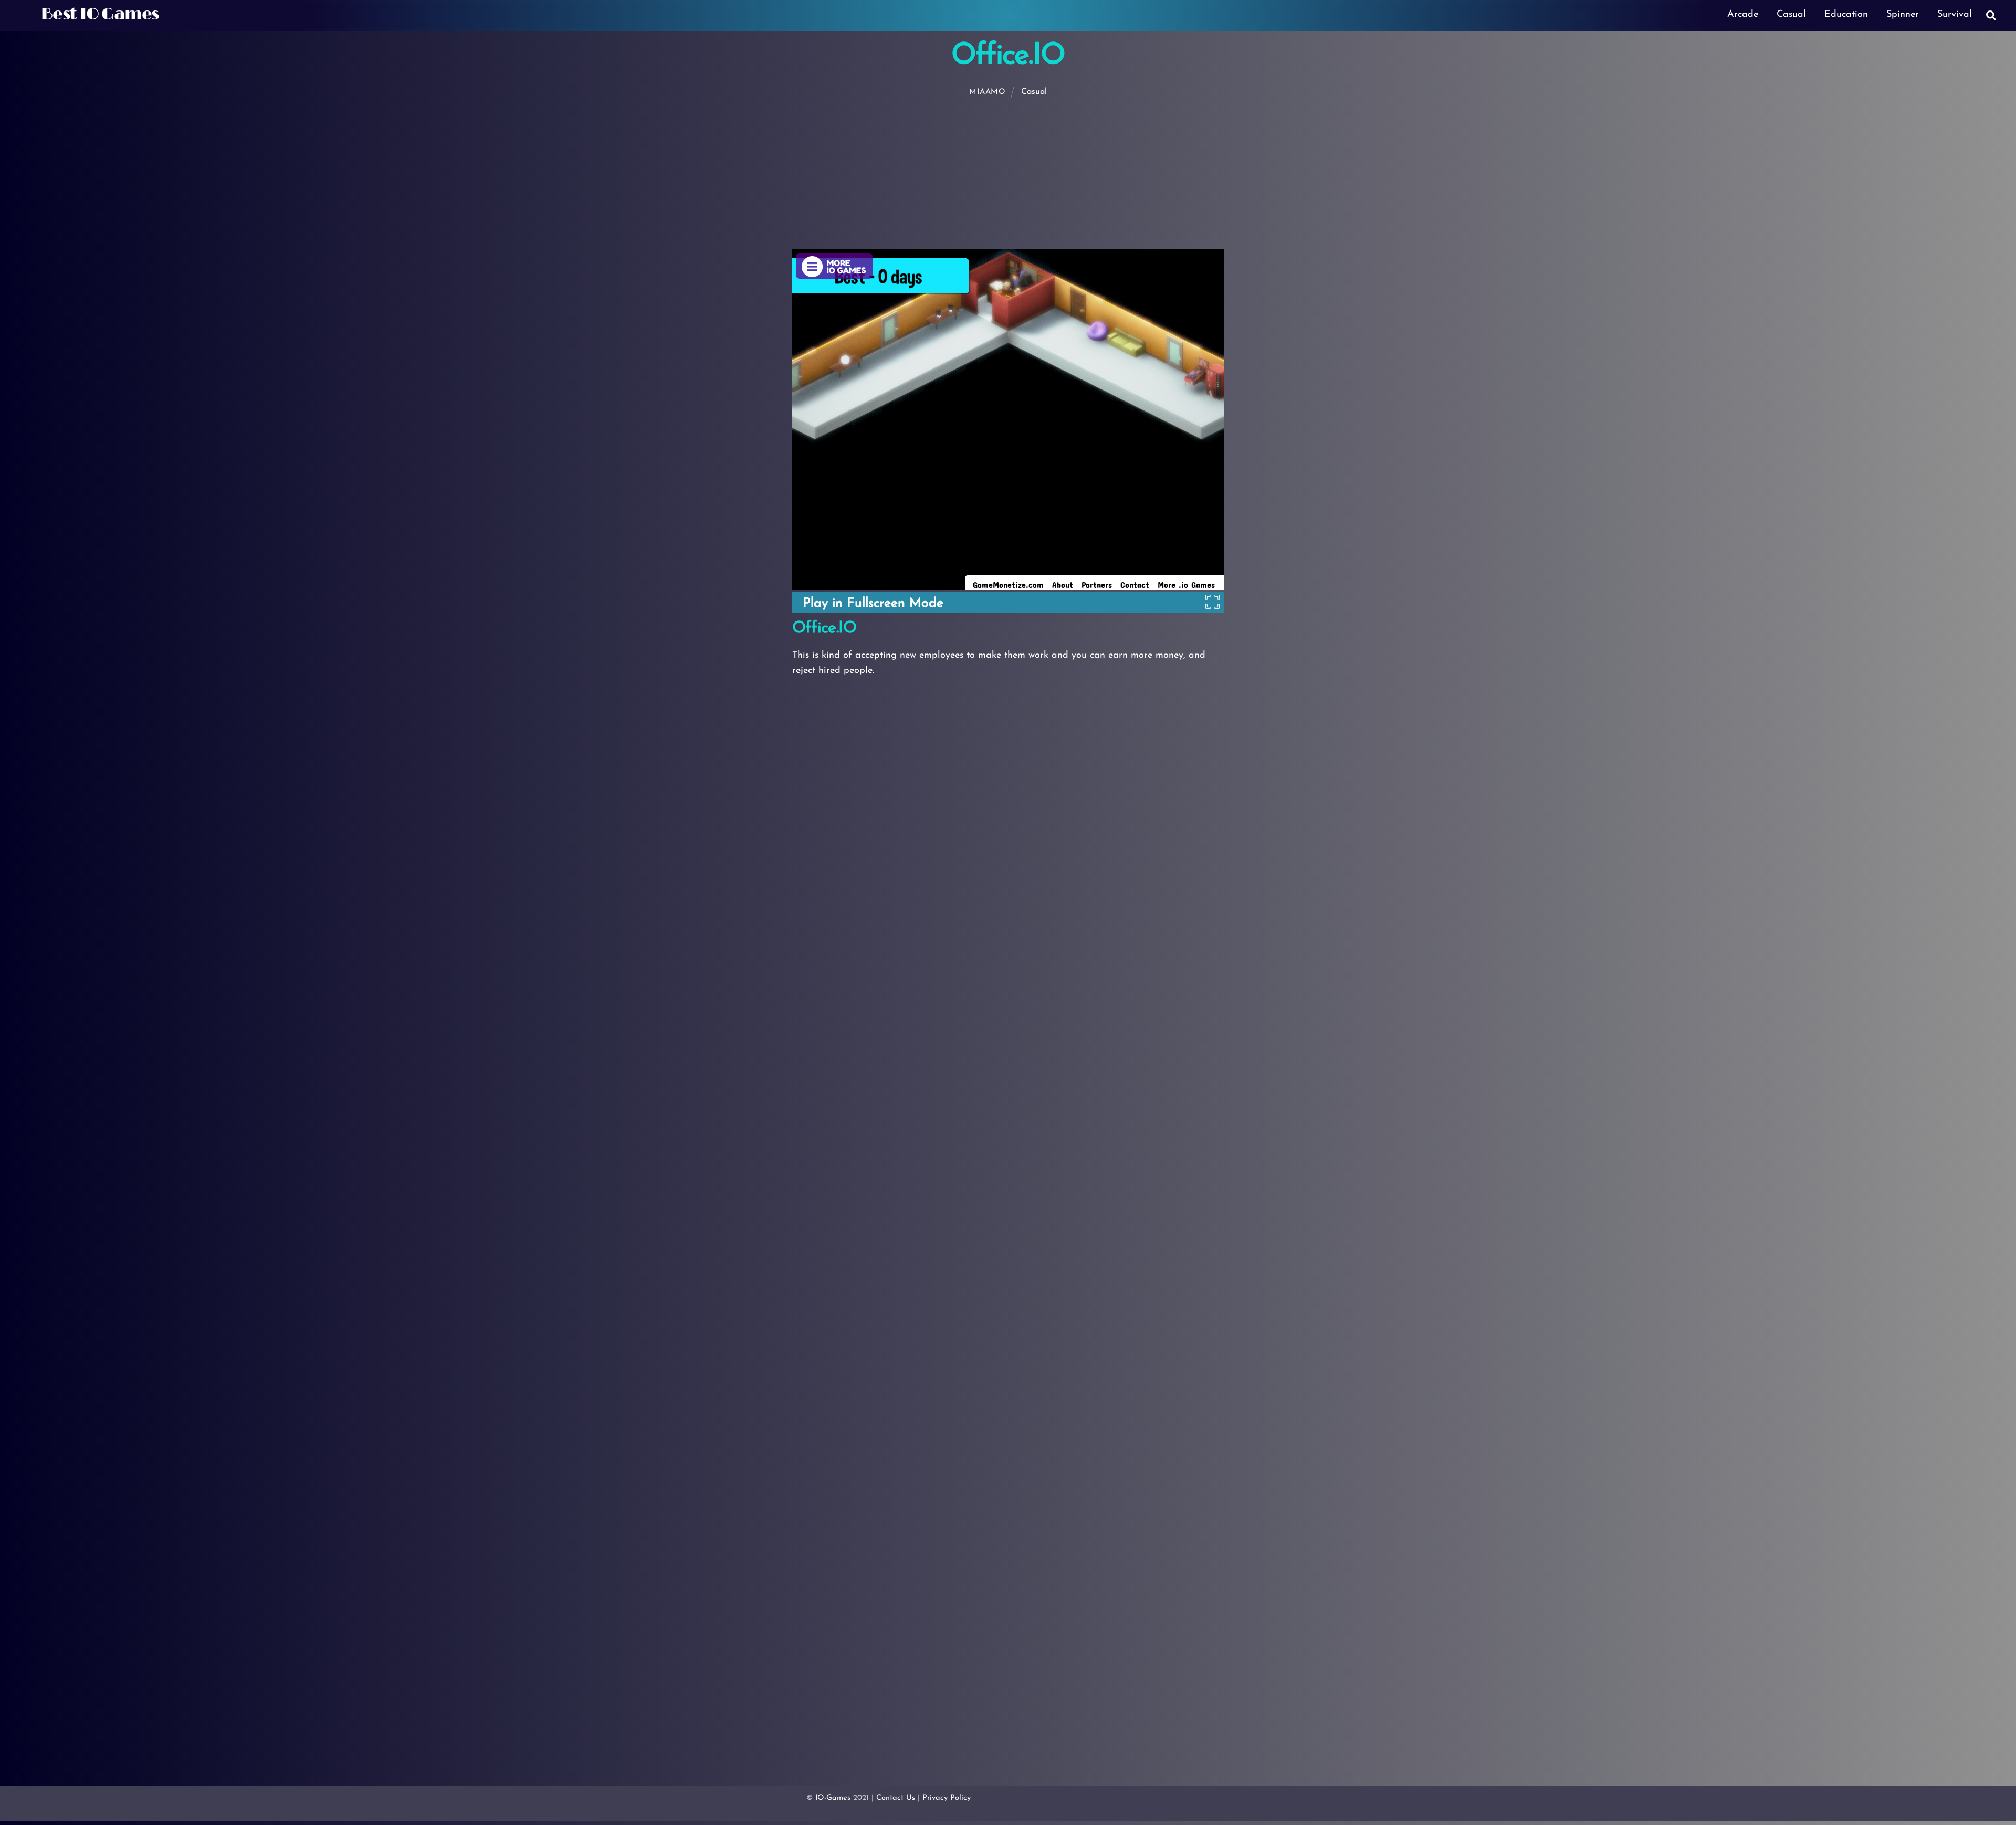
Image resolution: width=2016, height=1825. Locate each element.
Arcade (1743, 15)
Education (1846, 15)
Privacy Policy (947, 1798)
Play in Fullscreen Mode (873, 603)
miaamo (987, 92)
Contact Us (896, 1798)
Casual (1791, 15)
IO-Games (833, 1798)
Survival (1955, 15)
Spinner (1903, 15)
